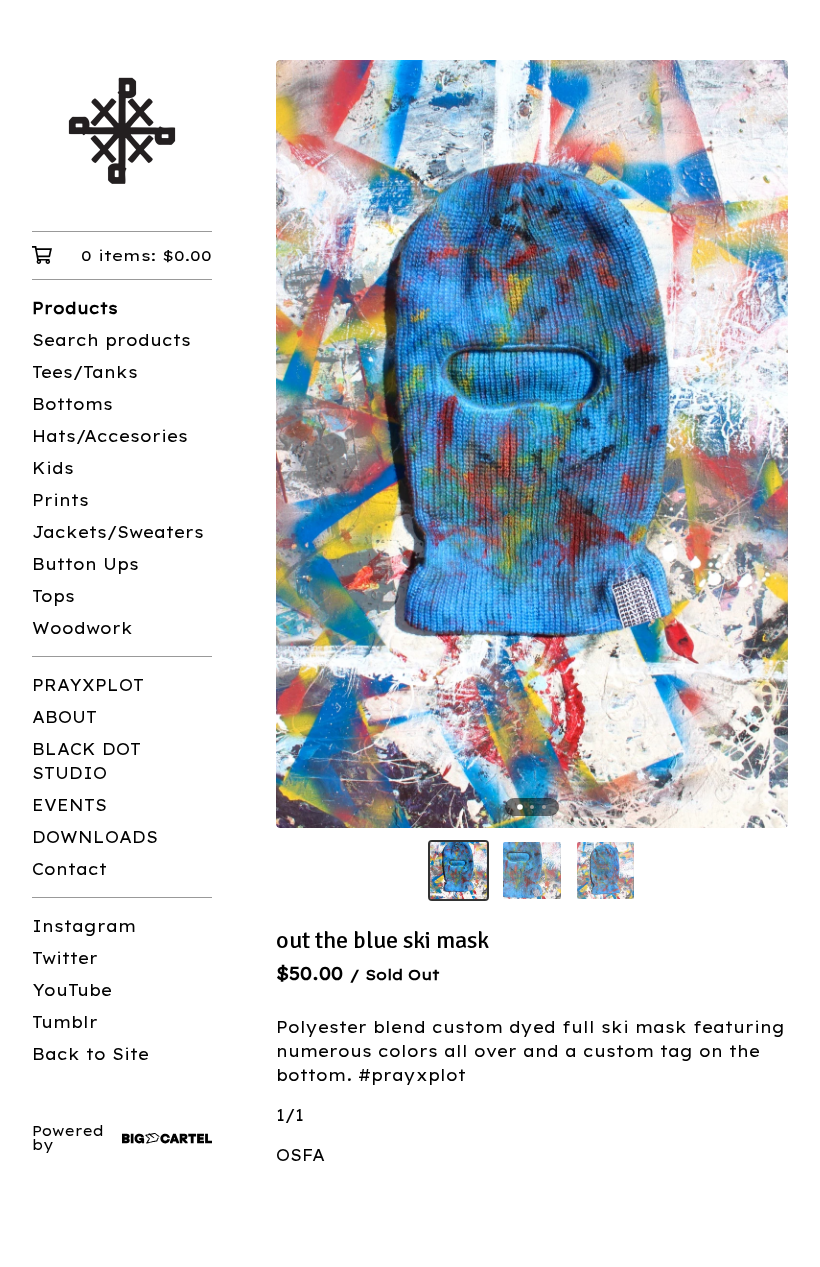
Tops (53, 596)
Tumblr (65, 1022)
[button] (458, 870)
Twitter (65, 958)
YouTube (72, 990)
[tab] (520, 807)
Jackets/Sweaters (118, 532)
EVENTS (69, 805)
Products (75, 308)
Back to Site (90, 1054)
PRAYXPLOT (88, 685)
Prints (60, 500)
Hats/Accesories (110, 436)
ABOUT (64, 717)
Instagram (84, 926)
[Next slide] (760, 444)
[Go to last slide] (304, 444)
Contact (69, 869)
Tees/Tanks (85, 372)
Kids (53, 468)
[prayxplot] (122, 129)
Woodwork (82, 628)
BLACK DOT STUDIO (86, 761)
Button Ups (85, 564)
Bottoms (72, 404)
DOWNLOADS (95, 837)
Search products (111, 340)
